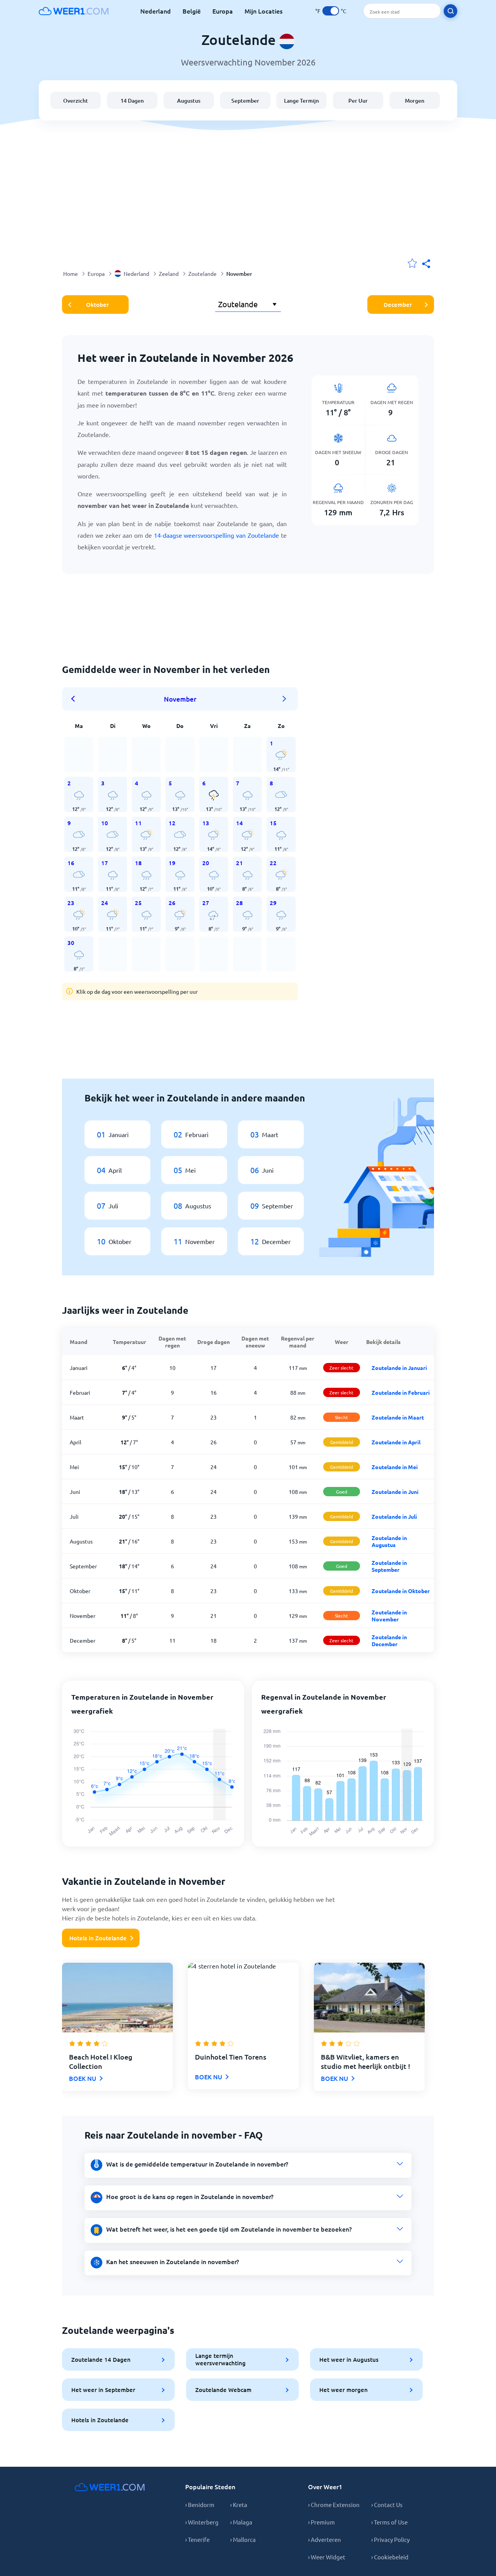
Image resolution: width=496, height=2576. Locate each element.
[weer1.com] (74, 11)
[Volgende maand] (284, 699)
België (192, 11)
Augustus (189, 101)
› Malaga (241, 2522)
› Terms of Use (389, 2522)
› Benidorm (200, 2505)
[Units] (331, 11)
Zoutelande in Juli (394, 1516)
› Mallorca (243, 2539)
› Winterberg (202, 2522)
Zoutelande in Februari (401, 1392)
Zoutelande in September (389, 1566)
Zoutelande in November (389, 1616)
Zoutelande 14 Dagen (101, 2359)
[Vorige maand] (76, 699)
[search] (450, 11)
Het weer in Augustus (349, 2359)
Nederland (156, 11)
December (398, 305)
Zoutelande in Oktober (401, 1591)
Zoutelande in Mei (395, 1467)
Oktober (97, 305)
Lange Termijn (301, 101)
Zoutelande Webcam (223, 2390)
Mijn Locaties (263, 11)
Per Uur (358, 101)
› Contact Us (387, 2505)
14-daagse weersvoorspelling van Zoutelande (216, 535)
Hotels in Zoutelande (98, 1938)
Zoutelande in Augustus (389, 1541)
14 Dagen (132, 101)
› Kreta (239, 2505)
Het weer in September (103, 2390)
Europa (223, 11)
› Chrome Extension (334, 2505)
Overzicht (76, 101)
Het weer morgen (344, 2390)
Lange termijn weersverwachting (220, 2359)
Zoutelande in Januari (399, 1368)
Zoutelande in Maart (398, 1417)
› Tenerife (197, 2539)
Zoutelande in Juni (395, 1492)
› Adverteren (325, 2539)
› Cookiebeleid (390, 2557)
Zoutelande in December (389, 1640)
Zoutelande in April (396, 1442)
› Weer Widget (327, 2557)
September (245, 101)
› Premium (321, 2522)
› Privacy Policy (390, 2539)
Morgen (415, 101)
